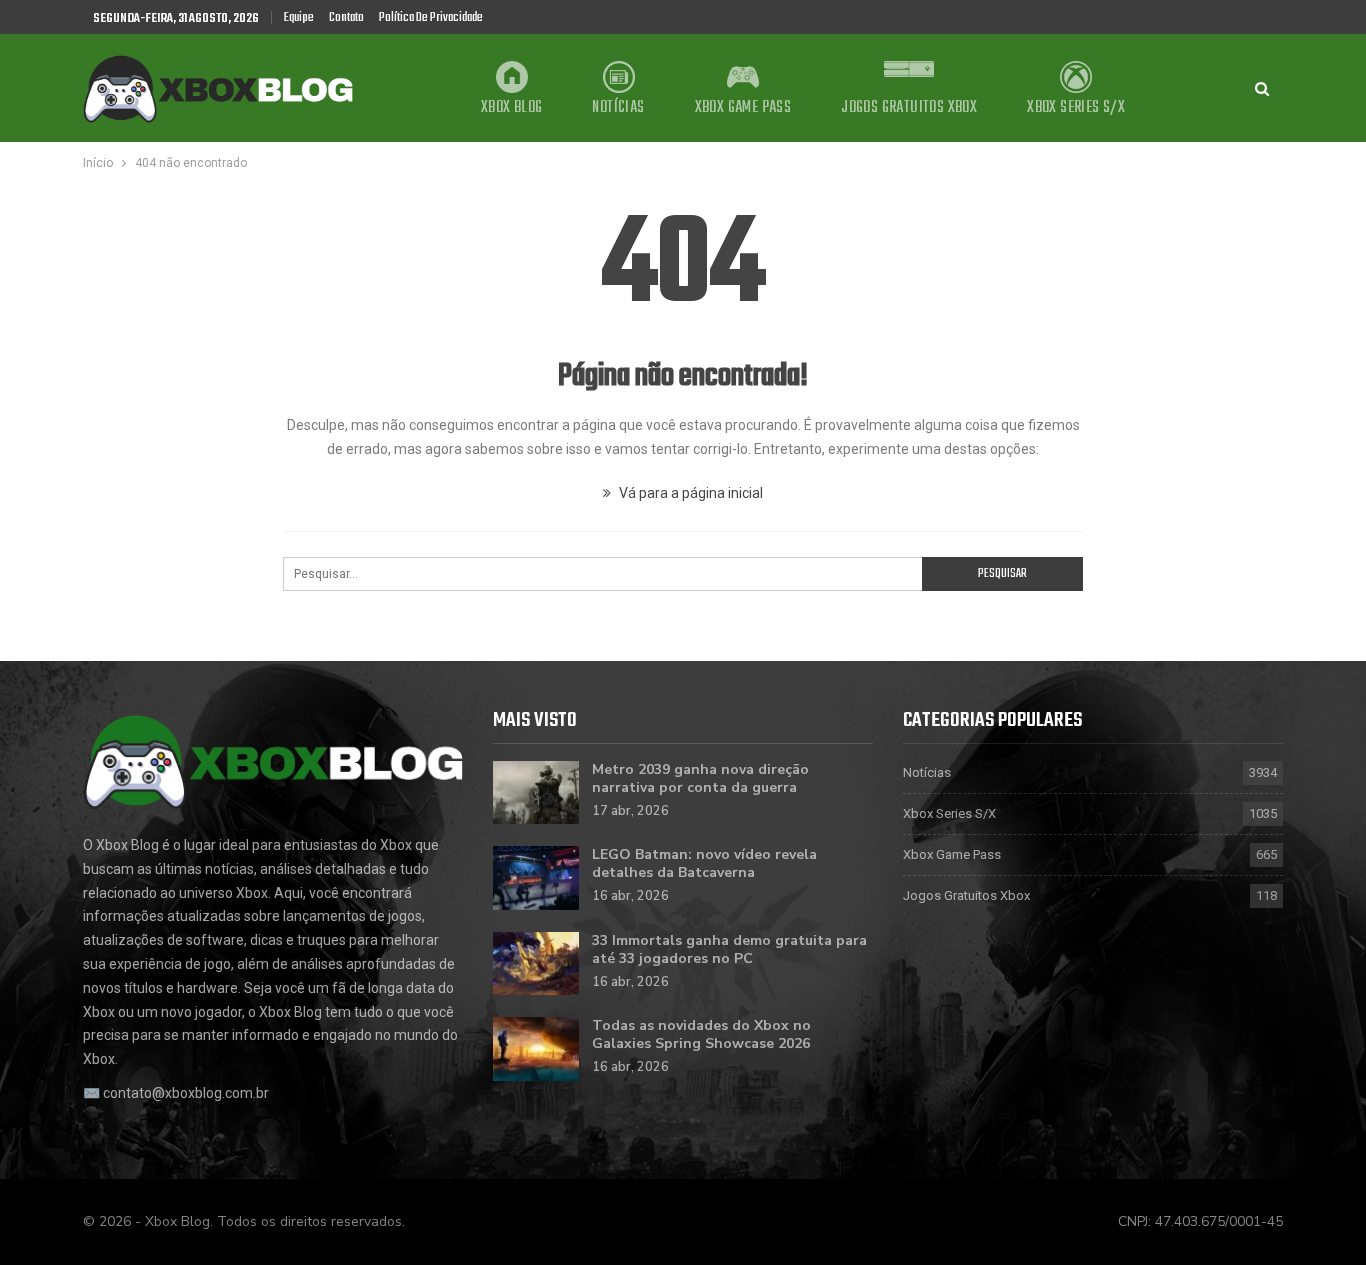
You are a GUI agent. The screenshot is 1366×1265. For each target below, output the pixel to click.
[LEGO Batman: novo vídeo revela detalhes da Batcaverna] (536, 878)
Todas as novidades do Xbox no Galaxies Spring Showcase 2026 (701, 1034)
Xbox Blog (512, 108)
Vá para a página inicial (689, 493)
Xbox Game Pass (743, 108)
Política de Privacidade (431, 17)
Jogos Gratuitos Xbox (909, 108)
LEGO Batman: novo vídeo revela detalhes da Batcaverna (704, 863)
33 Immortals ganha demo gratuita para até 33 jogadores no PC (729, 949)
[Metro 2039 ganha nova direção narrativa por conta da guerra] (536, 793)
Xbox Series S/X (1076, 108)
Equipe (299, 17)
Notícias (618, 108)
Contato (346, 17)
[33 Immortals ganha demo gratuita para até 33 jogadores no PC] (536, 964)
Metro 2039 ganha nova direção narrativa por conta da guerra (700, 778)
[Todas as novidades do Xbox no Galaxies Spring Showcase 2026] (536, 1049)
